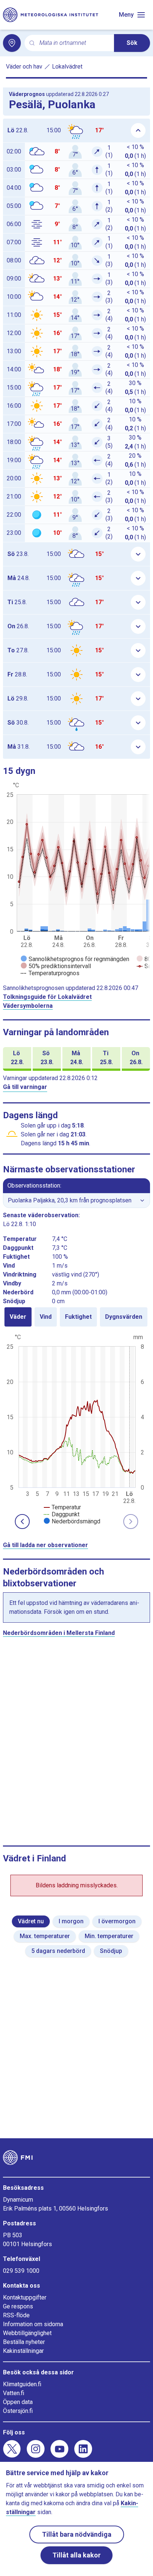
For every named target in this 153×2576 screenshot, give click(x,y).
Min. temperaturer (109, 1936)
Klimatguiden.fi (22, 2384)
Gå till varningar (25, 1087)
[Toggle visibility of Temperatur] (62, 1507)
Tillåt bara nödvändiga (77, 2534)
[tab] (18, 1317)
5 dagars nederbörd (58, 1951)
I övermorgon (117, 1921)
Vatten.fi (14, 2393)
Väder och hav (24, 67)
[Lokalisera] (12, 43)
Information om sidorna (33, 2324)
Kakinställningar (23, 2351)
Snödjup (111, 1951)
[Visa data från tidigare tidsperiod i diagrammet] (22, 1522)
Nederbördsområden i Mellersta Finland (59, 1633)
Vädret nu (31, 1921)
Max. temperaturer (45, 1936)
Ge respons (18, 2306)
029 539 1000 (21, 2271)
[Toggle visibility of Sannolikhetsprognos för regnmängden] (75, 959)
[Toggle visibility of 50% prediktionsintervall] (56, 966)
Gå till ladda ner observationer (45, 1545)
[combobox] (74, 43)
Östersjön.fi (18, 2411)
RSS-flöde (16, 2315)
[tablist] (76, 1317)
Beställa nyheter (24, 2342)
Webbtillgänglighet (27, 2333)
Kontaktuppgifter (25, 2297)
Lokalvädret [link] (67, 67)
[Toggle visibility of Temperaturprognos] (50, 973)
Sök (132, 43)
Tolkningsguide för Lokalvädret (47, 997)
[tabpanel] (76, 1428)
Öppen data (18, 2402)
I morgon (71, 1921)
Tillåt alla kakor (76, 2555)
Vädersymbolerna (28, 1006)
